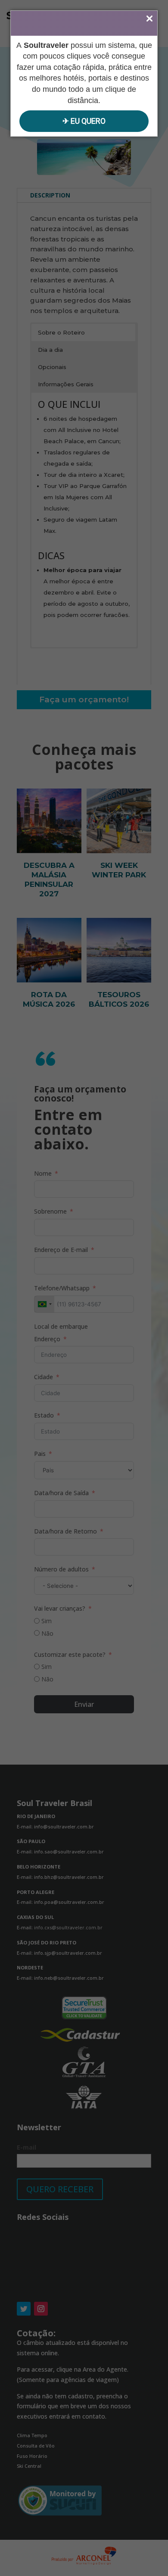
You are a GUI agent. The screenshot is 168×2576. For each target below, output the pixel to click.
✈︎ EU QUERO (84, 121)
